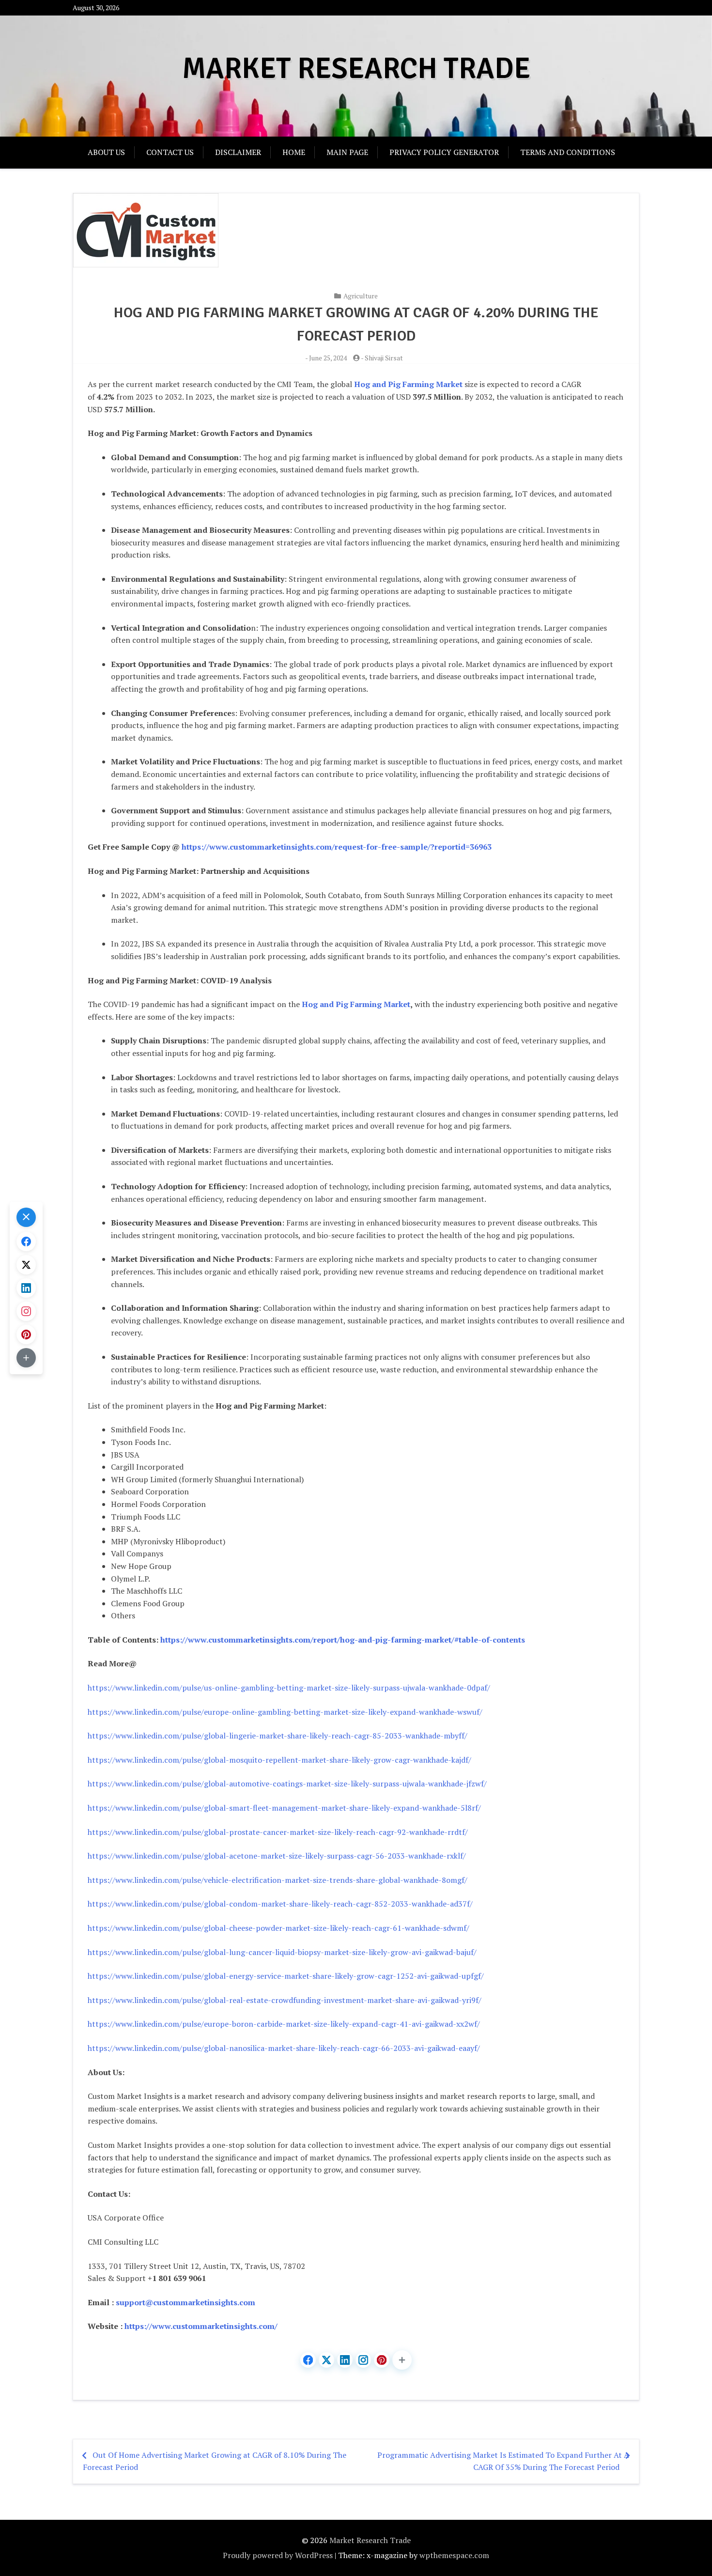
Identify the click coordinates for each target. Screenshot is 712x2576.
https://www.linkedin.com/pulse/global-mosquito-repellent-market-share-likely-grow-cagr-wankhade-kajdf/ (279, 1760)
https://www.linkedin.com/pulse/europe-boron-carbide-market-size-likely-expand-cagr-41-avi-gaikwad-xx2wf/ (284, 2024)
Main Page (347, 152)
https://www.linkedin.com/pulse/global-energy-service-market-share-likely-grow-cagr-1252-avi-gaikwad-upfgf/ (286, 1976)
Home (294, 152)
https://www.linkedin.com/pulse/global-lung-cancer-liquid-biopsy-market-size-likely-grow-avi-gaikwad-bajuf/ (282, 1952)
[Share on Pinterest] (382, 2360)
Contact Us (170, 152)
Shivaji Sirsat (384, 358)
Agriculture (361, 296)
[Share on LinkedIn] (345, 2360)
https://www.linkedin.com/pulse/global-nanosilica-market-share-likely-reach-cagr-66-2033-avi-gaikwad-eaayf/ (284, 2048)
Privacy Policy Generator (444, 152)
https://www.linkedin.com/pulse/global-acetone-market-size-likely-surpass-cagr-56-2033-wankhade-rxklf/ (277, 1856)
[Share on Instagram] (363, 2360)
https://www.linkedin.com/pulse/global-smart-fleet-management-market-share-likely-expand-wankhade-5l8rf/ (284, 1808)
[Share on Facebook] (308, 2360)
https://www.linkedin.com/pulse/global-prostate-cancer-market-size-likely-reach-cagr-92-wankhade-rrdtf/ (278, 1832)
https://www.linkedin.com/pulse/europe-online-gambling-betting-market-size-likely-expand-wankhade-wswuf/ (285, 1712)
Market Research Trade (356, 69)
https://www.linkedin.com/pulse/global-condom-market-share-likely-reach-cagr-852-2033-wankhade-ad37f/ (280, 1904)
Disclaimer (238, 152)
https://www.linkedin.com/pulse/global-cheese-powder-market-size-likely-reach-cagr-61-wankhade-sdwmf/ (279, 1928)
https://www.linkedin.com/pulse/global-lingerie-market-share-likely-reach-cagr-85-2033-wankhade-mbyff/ (278, 1736)
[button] (402, 2360)
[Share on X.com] (326, 2360)
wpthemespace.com (454, 2555)
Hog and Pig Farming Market (356, 1004)
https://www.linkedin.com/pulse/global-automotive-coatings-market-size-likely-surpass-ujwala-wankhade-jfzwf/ (287, 1784)
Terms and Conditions (568, 152)
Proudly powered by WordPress (278, 2555)
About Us (106, 152)
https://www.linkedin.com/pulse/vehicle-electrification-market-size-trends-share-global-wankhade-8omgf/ (278, 1880)
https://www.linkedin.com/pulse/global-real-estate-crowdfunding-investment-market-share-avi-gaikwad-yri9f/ (285, 2000)
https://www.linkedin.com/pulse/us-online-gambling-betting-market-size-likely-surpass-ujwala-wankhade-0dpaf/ (289, 1688)
